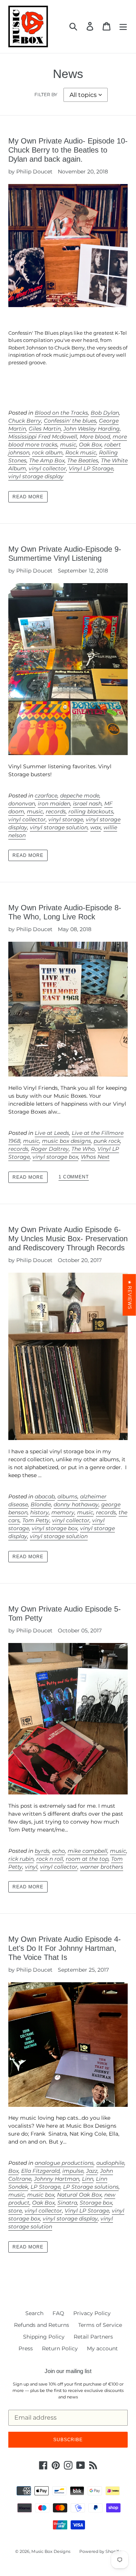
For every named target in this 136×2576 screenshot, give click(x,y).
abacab (45, 1496)
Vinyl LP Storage (91, 468)
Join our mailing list (68, 2371)
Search (34, 2313)
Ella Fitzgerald (40, 2171)
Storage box (96, 2203)
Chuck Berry (25, 421)
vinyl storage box (55, 1157)
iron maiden (54, 804)
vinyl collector (47, 468)
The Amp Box (47, 460)
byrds (42, 1851)
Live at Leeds (52, 1133)
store (15, 2211)
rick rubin (21, 1859)
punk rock (107, 1141)
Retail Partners (93, 2337)
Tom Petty (36, 1520)
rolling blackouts (91, 811)
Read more (28, 497)
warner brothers (102, 1867)
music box (41, 2195)
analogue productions (64, 2163)
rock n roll (50, 1859)
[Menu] (123, 26)
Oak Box (90, 445)
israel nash (87, 804)
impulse (73, 2171)
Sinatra (67, 2203)
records (56, 811)
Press (26, 2348)
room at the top (87, 1859)
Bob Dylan (105, 413)
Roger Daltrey (50, 1149)
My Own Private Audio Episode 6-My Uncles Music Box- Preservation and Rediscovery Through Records (68, 1239)
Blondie (41, 1504)
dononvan (22, 804)
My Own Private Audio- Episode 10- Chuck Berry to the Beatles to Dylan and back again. (68, 150)
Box (13, 2171)
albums (67, 1496)
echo (59, 1851)
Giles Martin (45, 429)
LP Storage (46, 2187)
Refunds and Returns (42, 2325)
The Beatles (83, 460)
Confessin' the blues (70, 421)
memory (63, 1512)
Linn (88, 2179)
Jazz (92, 2171)
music (68, 445)
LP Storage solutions (91, 2187)
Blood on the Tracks (61, 413)
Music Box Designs (51, 2551)
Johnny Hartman (57, 2179)
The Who (83, 1149)
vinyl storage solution (59, 827)
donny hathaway (76, 1504)
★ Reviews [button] (130, 1295)
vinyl (31, 1867)
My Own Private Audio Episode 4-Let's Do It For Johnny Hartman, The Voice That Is (65, 1948)
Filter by (46, 94)
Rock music (81, 452)
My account (102, 2348)
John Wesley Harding (92, 429)
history (39, 1512)
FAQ (58, 2313)
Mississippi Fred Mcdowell (43, 437)
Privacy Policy (92, 2313)
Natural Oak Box (79, 2195)
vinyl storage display (36, 476)
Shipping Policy (44, 2337)
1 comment (74, 1177)
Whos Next (95, 1157)
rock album (47, 452)
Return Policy (60, 2348)
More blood (95, 437)
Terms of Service (100, 2325)
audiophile (110, 2163)
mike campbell (87, 1851)
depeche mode (80, 796)
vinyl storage (66, 819)
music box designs (66, 1141)
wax (96, 827)
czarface (46, 796)
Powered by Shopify (100, 2551)
